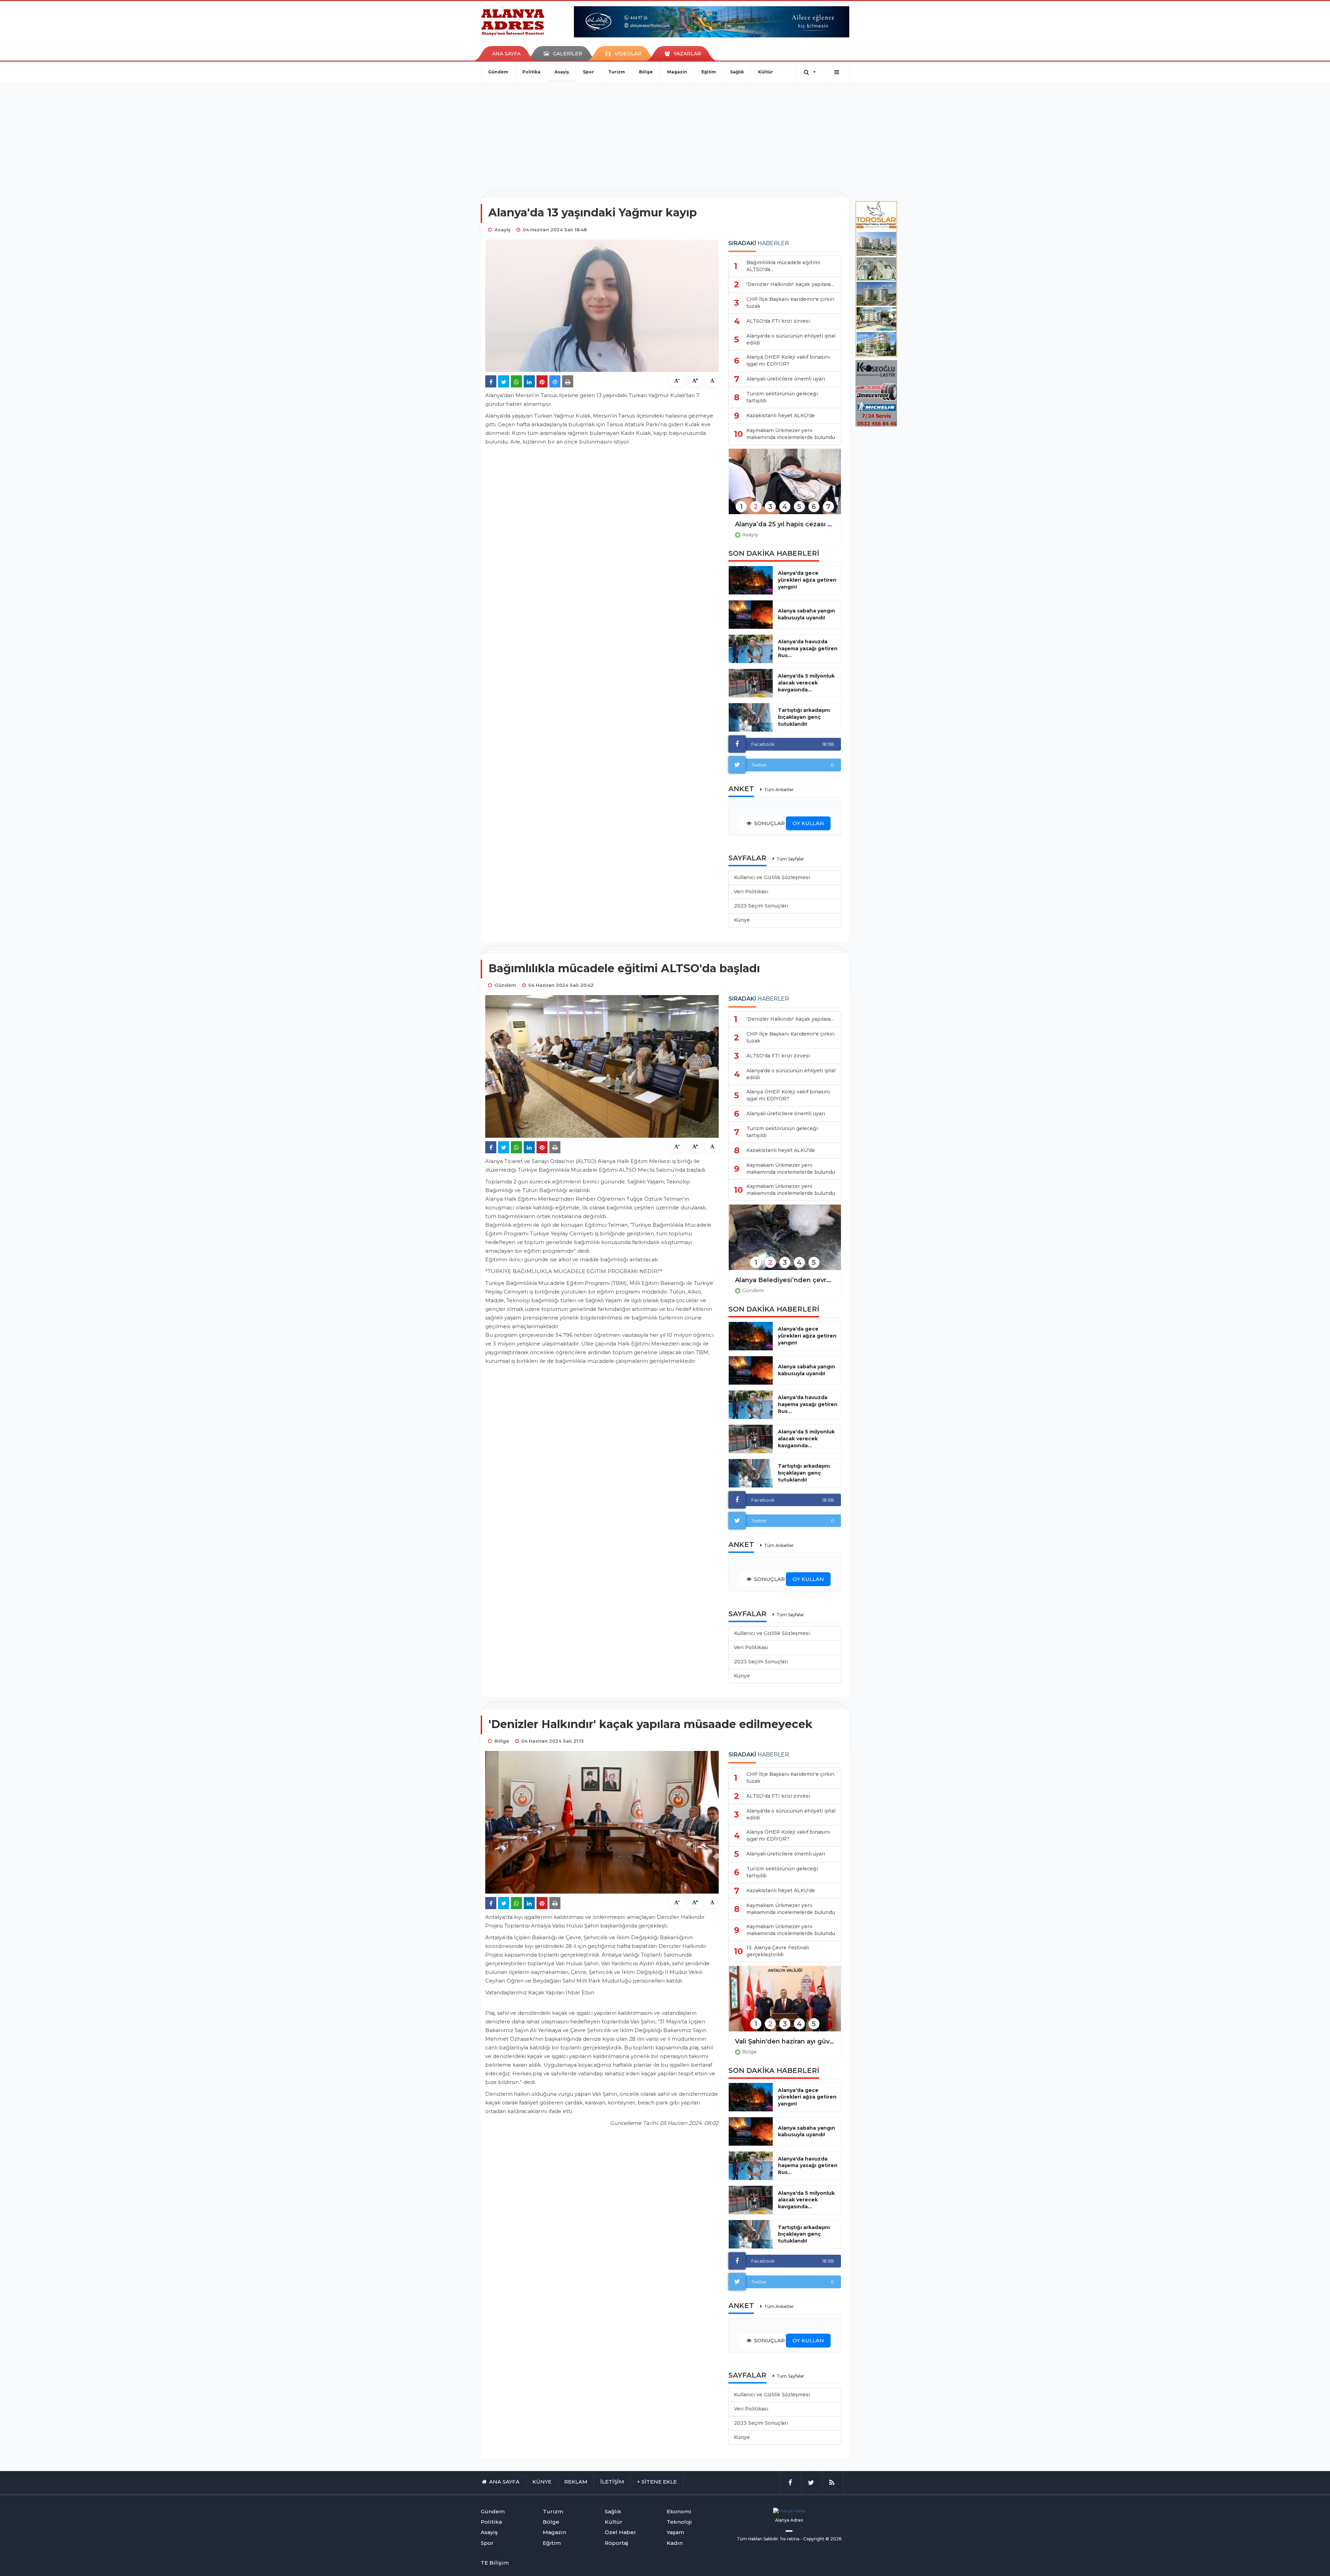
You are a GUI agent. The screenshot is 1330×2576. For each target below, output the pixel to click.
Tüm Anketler (779, 790)
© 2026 (833, 2539)
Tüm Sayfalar (790, 859)
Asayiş (562, 72)
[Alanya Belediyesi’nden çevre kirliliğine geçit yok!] (785, 1242)
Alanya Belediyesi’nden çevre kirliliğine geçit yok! (785, 1280)
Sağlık (737, 72)
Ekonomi (679, 2511)
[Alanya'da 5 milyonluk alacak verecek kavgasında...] (751, 683)
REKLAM (576, 2482)
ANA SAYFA (506, 54)
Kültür (766, 72)
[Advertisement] (665, 133)
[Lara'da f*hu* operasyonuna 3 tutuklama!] (785, 486)
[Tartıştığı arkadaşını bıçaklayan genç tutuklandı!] (751, 717)
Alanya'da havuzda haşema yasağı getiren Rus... (808, 649)
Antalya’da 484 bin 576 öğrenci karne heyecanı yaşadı (785, 2041)
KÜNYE (542, 2482)
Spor (588, 72)
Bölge (646, 72)
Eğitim (709, 72)
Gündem (498, 72)
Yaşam (675, 2532)
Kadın (675, 2543)
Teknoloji (679, 2522)
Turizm (617, 72)
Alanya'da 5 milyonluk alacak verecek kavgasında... (806, 683)
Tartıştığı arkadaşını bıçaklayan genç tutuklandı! (804, 717)
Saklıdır (771, 2539)
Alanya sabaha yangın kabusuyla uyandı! (806, 614)
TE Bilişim (495, 2563)
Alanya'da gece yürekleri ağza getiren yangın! (807, 580)
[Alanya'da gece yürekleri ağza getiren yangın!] (751, 580)
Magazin (677, 72)
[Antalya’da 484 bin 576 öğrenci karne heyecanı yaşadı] (785, 2003)
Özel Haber (620, 2532)
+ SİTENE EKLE (657, 2482)
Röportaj (616, 2543)
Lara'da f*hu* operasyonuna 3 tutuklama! (785, 524)
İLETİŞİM (612, 2482)
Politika (531, 72)
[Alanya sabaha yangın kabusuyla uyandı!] (751, 615)
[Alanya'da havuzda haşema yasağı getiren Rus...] (751, 649)
